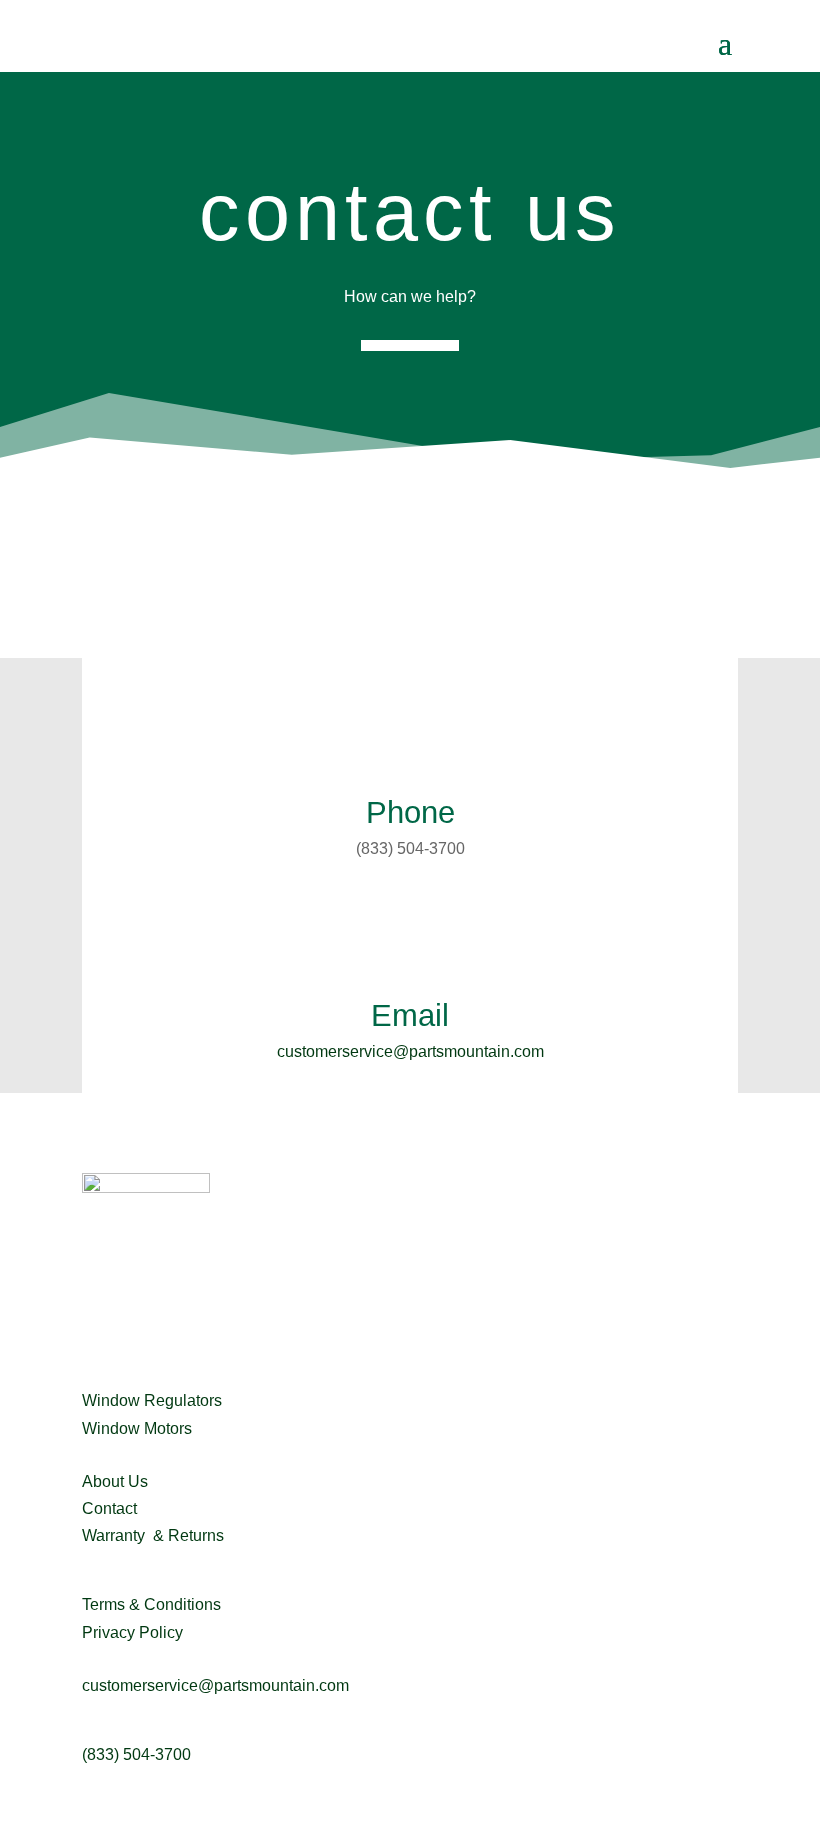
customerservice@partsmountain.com (410, 1051)
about (102, 1449)
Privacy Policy (132, 1632)
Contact (109, 1508)
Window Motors (137, 1428)
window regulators (147, 1368)
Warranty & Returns (153, 1535)
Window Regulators (152, 1400)
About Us (115, 1481)
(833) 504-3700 (136, 1754)
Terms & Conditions (151, 1604)
